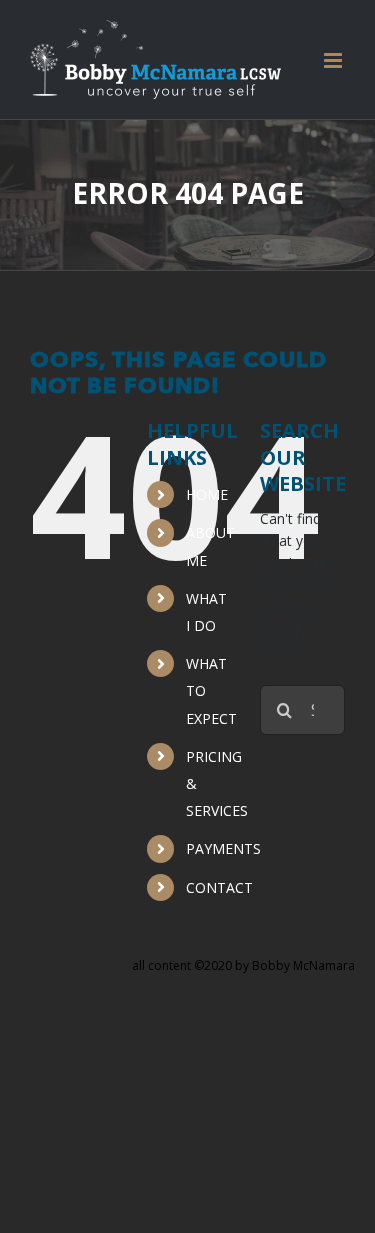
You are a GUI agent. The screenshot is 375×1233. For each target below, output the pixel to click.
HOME (207, 494)
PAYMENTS (223, 848)
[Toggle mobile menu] (334, 60)
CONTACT (219, 887)
